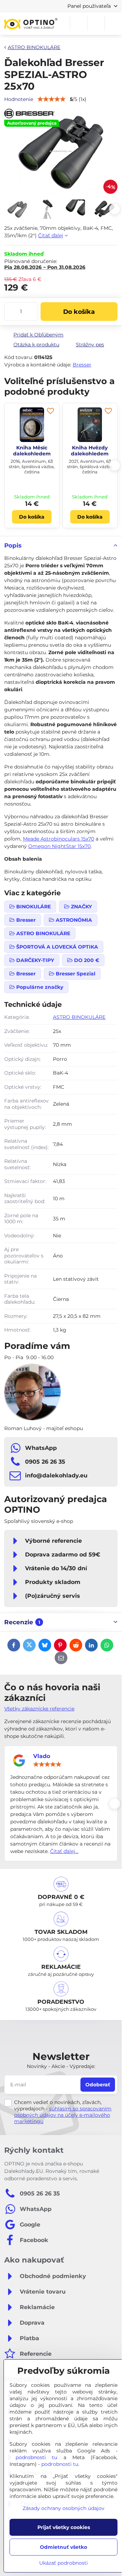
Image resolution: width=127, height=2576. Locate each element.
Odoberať (98, 2085)
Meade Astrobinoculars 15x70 (59, 839)
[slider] (47, 1764)
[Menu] (113, 24)
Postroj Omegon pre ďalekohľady (32, 451)
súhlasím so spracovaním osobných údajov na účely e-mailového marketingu (63, 2115)
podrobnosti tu (36, 2457)
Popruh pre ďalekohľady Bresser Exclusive (90, 454)
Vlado (42, 1756)
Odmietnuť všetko (64, 2547)
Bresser (82, 365)
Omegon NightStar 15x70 (59, 846)
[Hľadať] (79, 24)
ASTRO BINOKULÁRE (79, 1017)
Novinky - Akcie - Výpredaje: (61, 2066)
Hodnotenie (19, 99)
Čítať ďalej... (64, 1851)
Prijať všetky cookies (64, 2527)
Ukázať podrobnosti (64, 2563)
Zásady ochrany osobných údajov (64, 2508)
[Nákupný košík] (96, 24)
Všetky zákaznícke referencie (39, 1709)
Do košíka (79, 312)
